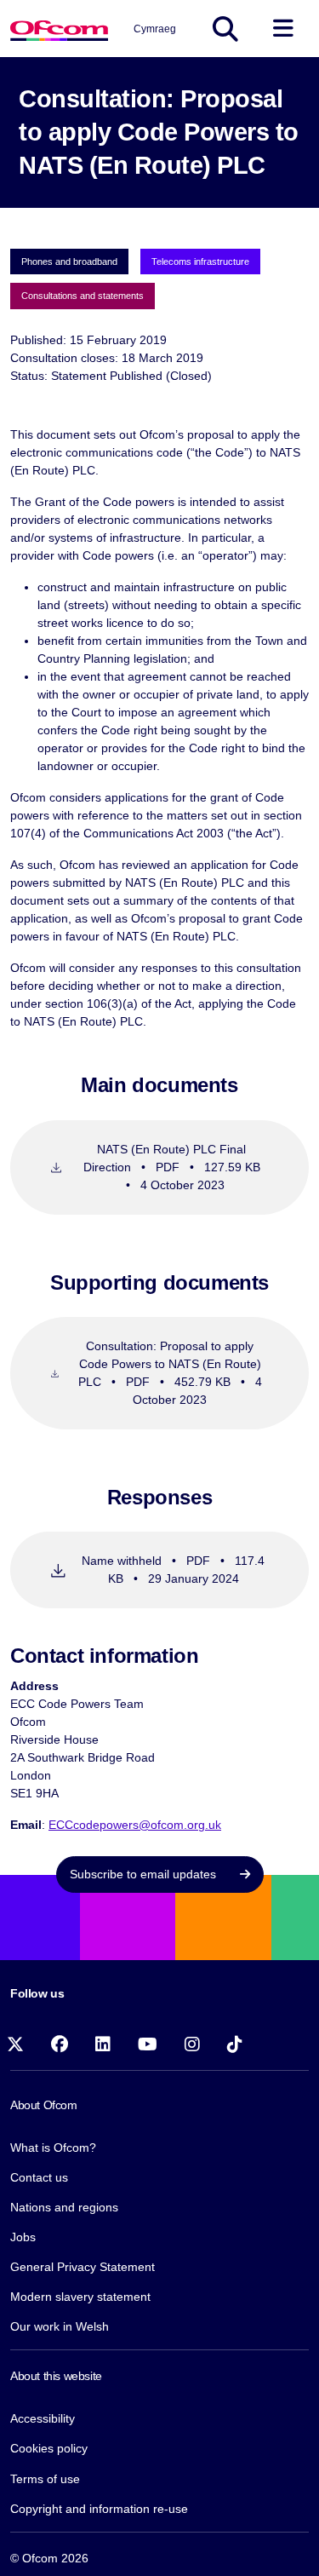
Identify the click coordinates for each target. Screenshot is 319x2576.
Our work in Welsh (60, 2326)
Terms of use (45, 2479)
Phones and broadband (69, 262)
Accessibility (43, 2418)
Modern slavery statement (80, 2297)
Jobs (23, 2237)
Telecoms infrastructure (200, 262)
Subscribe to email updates (145, 1874)
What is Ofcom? (53, 2148)
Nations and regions (64, 2207)
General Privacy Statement (83, 2267)
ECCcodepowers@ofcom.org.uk (135, 1825)
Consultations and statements (83, 296)
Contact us (39, 2177)
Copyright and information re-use (99, 2509)
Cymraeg (155, 29)
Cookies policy (49, 2448)
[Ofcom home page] (59, 29)
